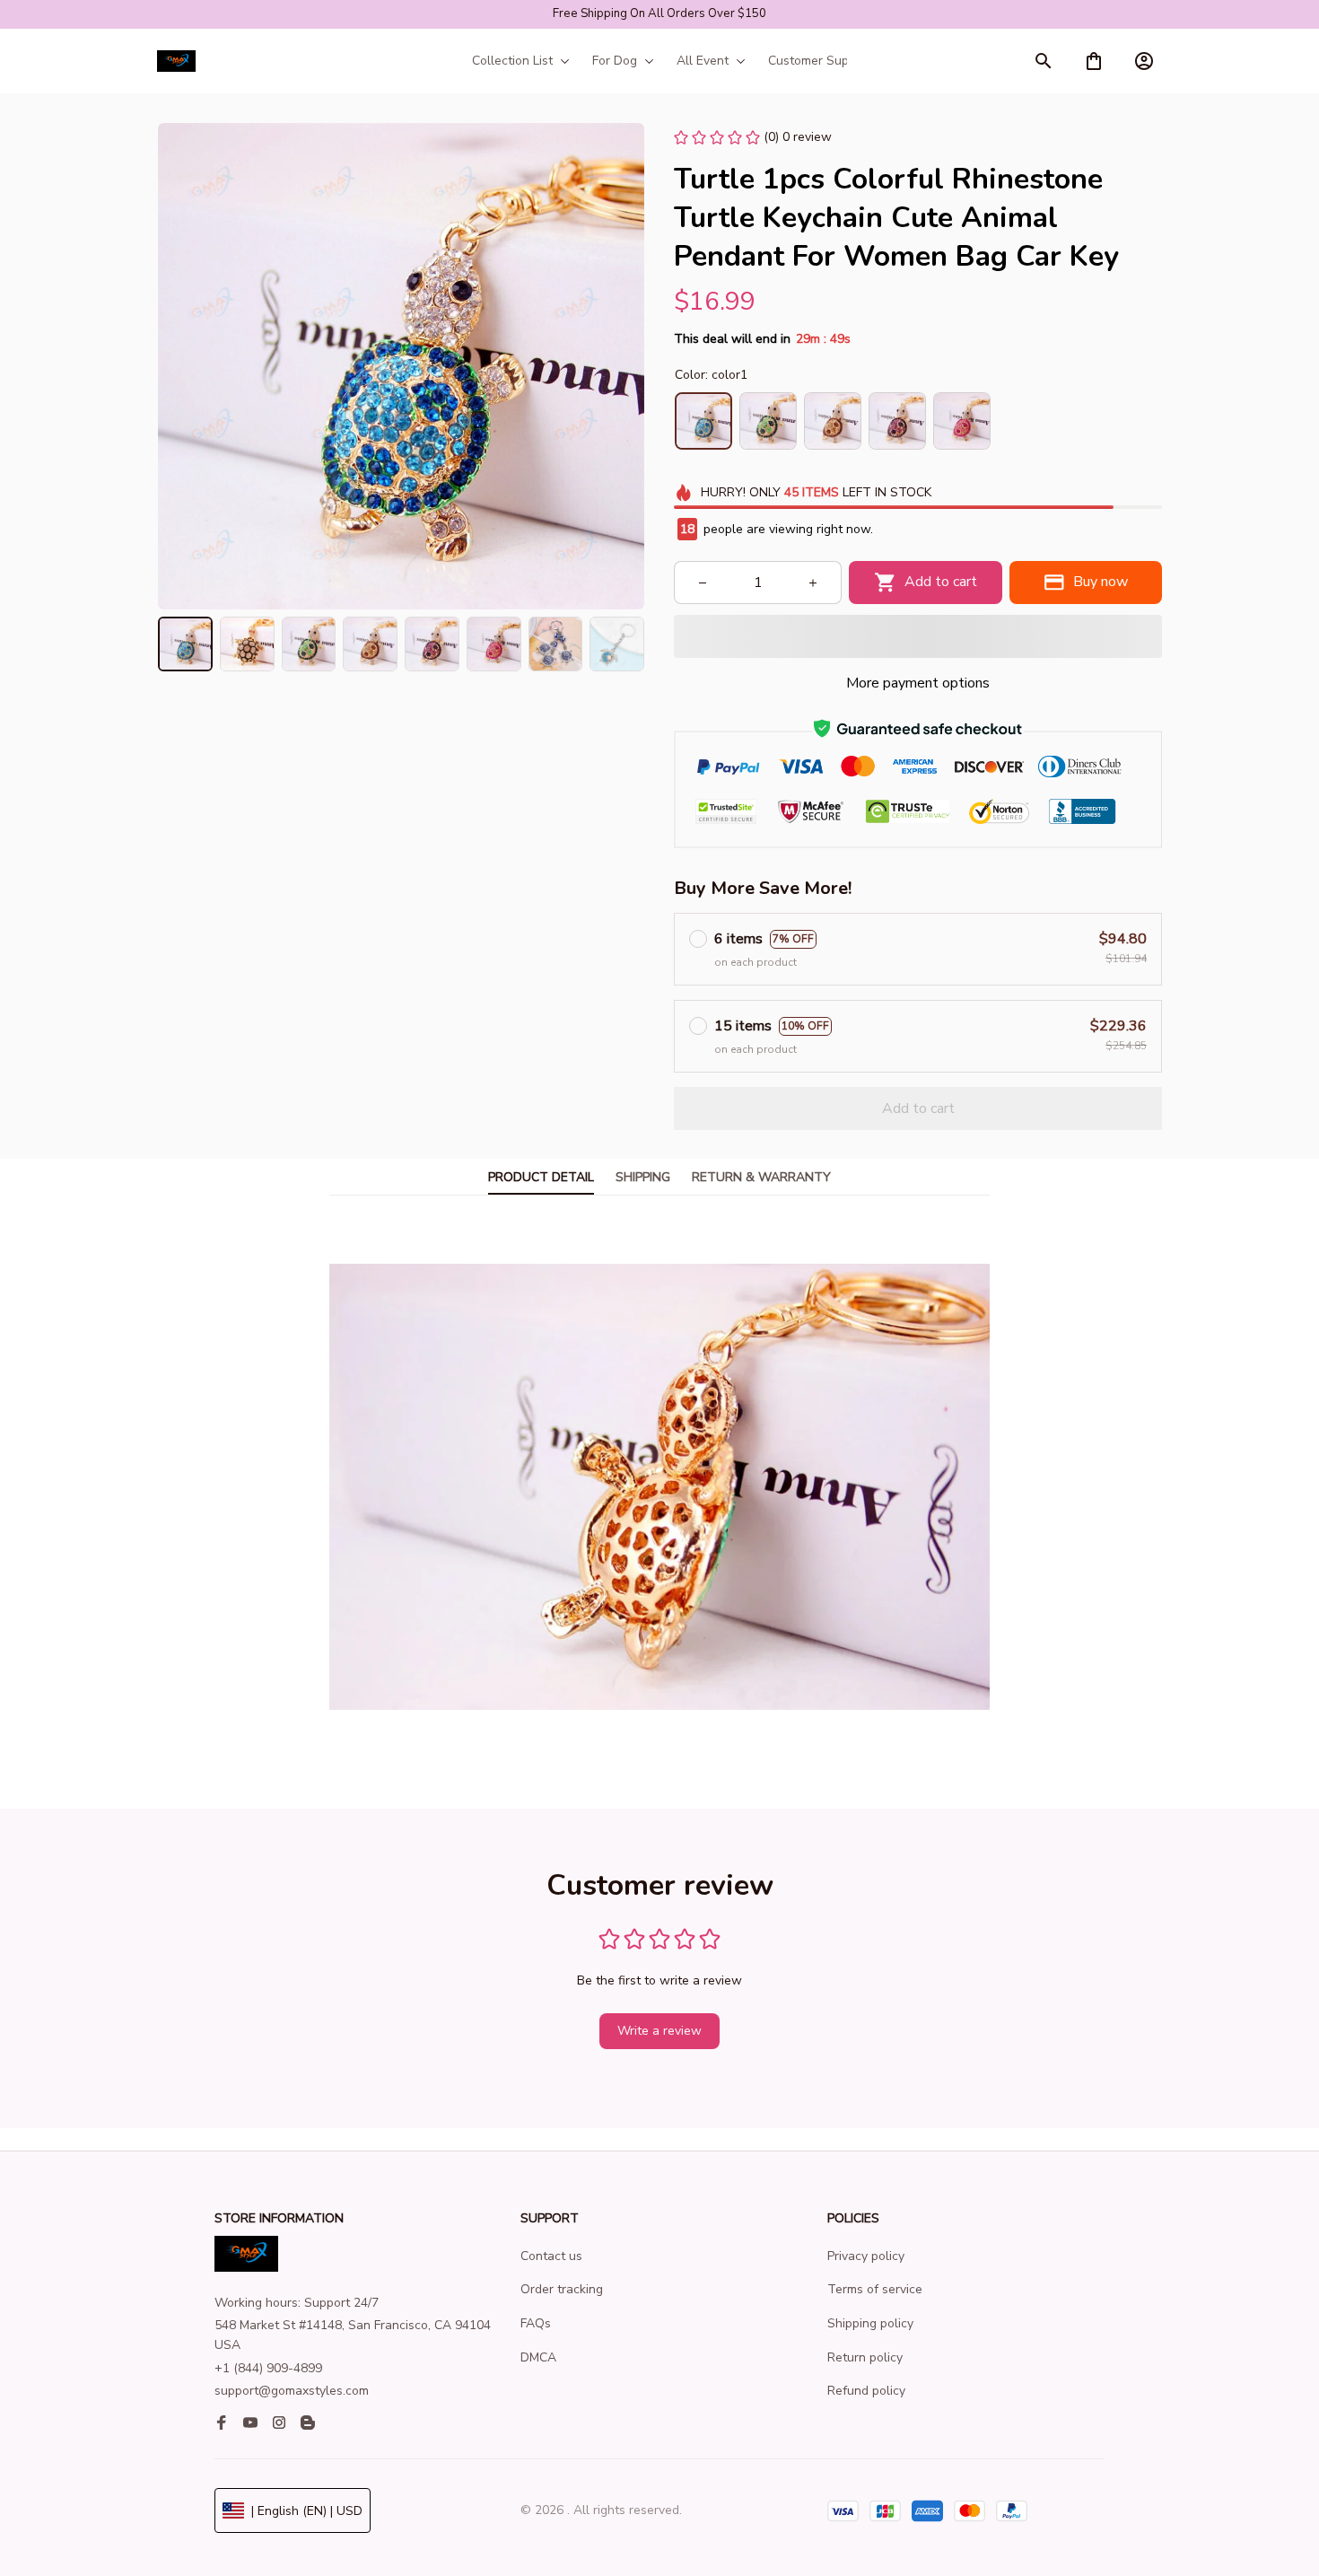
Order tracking (562, 2289)
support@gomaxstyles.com (292, 2391)
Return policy (865, 2357)
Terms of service (875, 2289)
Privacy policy (866, 2256)
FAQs (536, 2323)
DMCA (538, 2357)
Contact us (551, 2256)
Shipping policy (870, 2323)
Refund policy (866, 2391)
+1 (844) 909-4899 (268, 2368)
